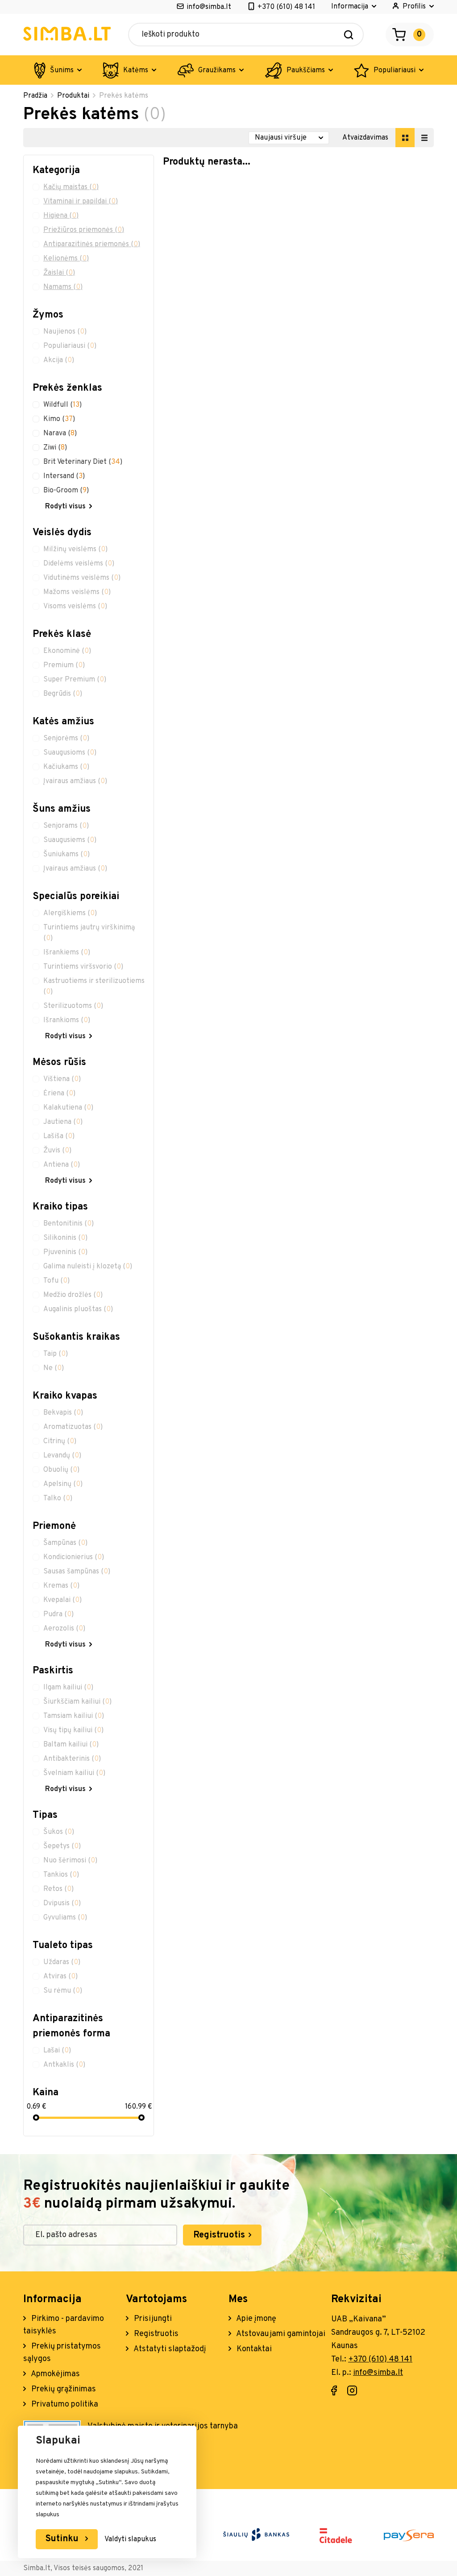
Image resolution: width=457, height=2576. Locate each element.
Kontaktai (253, 2349)
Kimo (59, 419)
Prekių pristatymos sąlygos (62, 2353)
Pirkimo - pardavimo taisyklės (64, 2325)
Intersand (64, 476)
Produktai (73, 96)
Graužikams (217, 70)
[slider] (36, 2118)
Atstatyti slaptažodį (169, 2349)
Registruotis (220, 2235)
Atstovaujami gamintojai (280, 2334)
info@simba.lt (209, 7)
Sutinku (63, 2539)
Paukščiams (306, 70)
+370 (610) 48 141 (286, 7)
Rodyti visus (65, 507)
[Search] (349, 35)
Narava (60, 433)
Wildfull (62, 405)
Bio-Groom (66, 491)
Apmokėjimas (55, 2374)
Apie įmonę (256, 2319)
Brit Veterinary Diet (83, 462)
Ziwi (55, 448)
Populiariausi (395, 70)
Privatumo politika (64, 2405)
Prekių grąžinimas (63, 2389)
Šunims (62, 70)
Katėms (136, 70)
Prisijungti (152, 2319)
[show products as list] (424, 138)
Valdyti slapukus (130, 2539)
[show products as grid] (405, 138)
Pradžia (35, 96)
